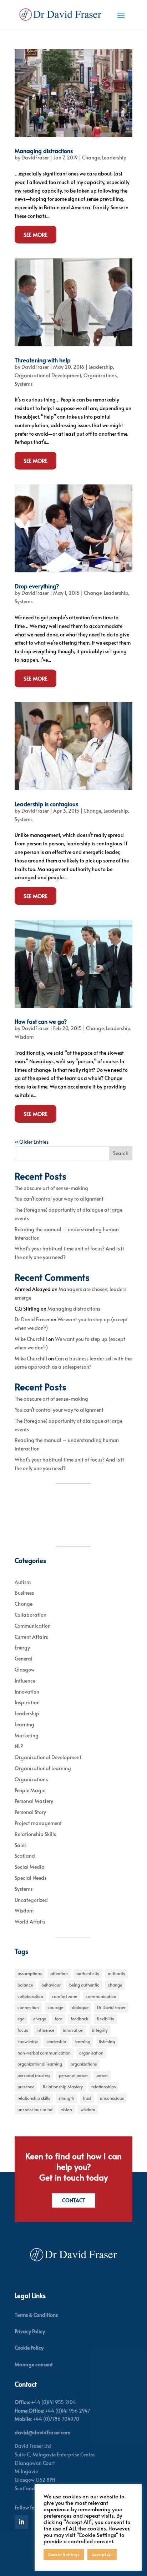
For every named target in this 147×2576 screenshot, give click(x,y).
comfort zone (64, 1996)
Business (24, 1593)
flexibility (105, 2019)
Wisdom (24, 1037)
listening (107, 2041)
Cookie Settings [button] (64, 2554)
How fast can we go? (41, 1021)
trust (87, 2098)
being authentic (84, 1985)
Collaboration (31, 1615)
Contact (74, 2200)
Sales (21, 1845)
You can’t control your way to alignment (59, 1199)
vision (67, 2109)
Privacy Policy (30, 2331)
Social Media (30, 1867)
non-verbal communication (44, 2053)
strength (66, 2098)
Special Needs (31, 1878)
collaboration (30, 1996)
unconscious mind (35, 2109)
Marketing (27, 1735)
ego (21, 2019)
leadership (56, 2041)
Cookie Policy (29, 2348)
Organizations (100, 375)
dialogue (80, 2007)
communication (101, 1996)
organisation (91, 2053)
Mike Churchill (31, 1339)
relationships (103, 2087)
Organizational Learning (43, 1768)
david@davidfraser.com (42, 2432)
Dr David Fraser (32, 1319)
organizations (84, 2064)
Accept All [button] (102, 2554)
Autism (23, 1582)
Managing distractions (44, 151)
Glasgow (25, 1670)
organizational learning (40, 2064)
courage (55, 2007)
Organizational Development (48, 375)
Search (121, 1153)
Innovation (27, 1692)
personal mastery (34, 2075)
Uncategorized (31, 1900)
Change (91, 158)
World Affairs (30, 1922)
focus (23, 2030)
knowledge (28, 2041)
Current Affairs (31, 1637)
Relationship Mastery (63, 2087)
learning (82, 2041)
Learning (24, 1724)
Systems (24, 384)
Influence (25, 1681)
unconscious (112, 2098)
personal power (73, 2075)
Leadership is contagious (46, 804)
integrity (100, 2030)
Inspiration (27, 1702)
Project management (38, 1823)
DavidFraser (35, 158)
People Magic (30, 1790)
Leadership (114, 158)
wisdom (88, 2109)
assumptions (30, 1973)
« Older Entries (32, 1142)
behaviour (51, 1985)
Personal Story (30, 1812)
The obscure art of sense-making (51, 1188)
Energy (22, 1648)
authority (116, 1973)
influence (45, 2030)
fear (58, 2019)
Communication (33, 1626)
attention (59, 1973)
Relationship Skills (35, 1834)
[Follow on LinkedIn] (21, 2522)
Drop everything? (37, 586)
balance (25, 1985)
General (24, 1659)
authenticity (88, 1973)
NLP (19, 1746)
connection (28, 2007)
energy (40, 2019)
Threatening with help (43, 360)
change (115, 1985)
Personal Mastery (34, 1801)
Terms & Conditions (36, 2315)
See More (36, 234)
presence (26, 2087)
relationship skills (34, 2098)
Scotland (25, 1856)
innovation (73, 2030)
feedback (79, 2019)
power (102, 2075)
